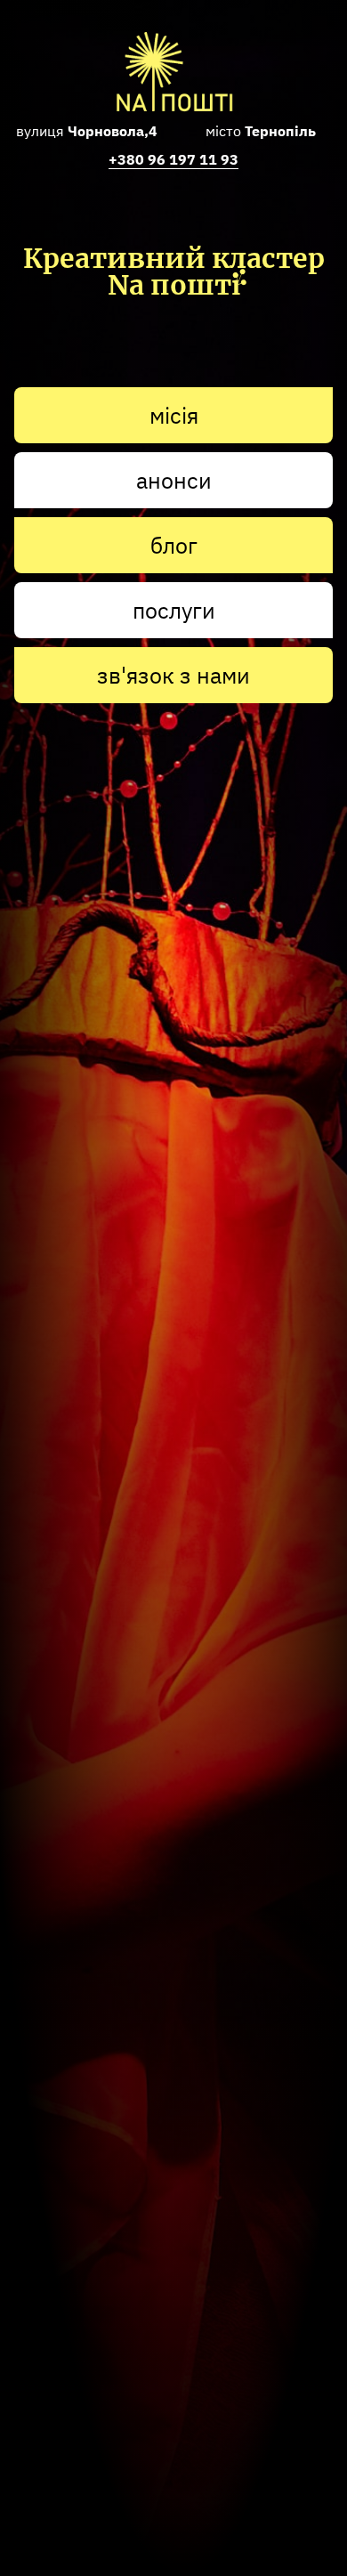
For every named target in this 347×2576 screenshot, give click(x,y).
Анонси (174, 480)
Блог (174, 545)
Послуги (174, 610)
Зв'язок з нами (173, 675)
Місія (174, 415)
